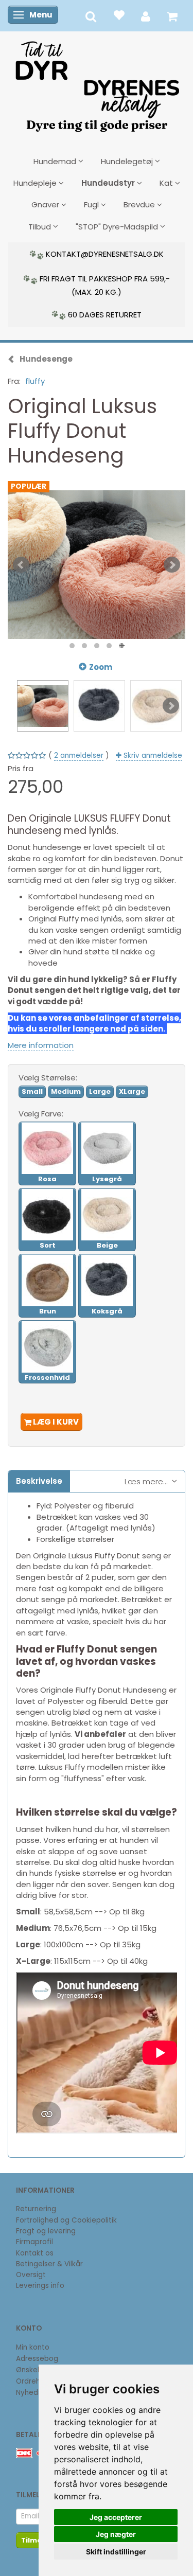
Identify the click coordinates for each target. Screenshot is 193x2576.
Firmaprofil (34, 2242)
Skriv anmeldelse (152, 756)
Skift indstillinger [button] (116, 2552)
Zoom (101, 667)
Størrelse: (48, 1078)
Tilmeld (35, 2540)
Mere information (41, 1045)
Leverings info (40, 2286)
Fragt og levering (46, 2231)
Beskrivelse (39, 1481)
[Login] (146, 16)
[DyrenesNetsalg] (97, 83)
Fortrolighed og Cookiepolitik (66, 2220)
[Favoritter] (119, 15)
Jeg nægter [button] (116, 2534)
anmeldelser (79, 756)
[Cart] (172, 16)
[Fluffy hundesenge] (97, 565)
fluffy (35, 381)
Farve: (41, 1114)
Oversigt (31, 2275)
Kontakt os (35, 2253)
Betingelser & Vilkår (49, 2264)
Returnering (36, 2209)
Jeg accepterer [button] (116, 2517)
